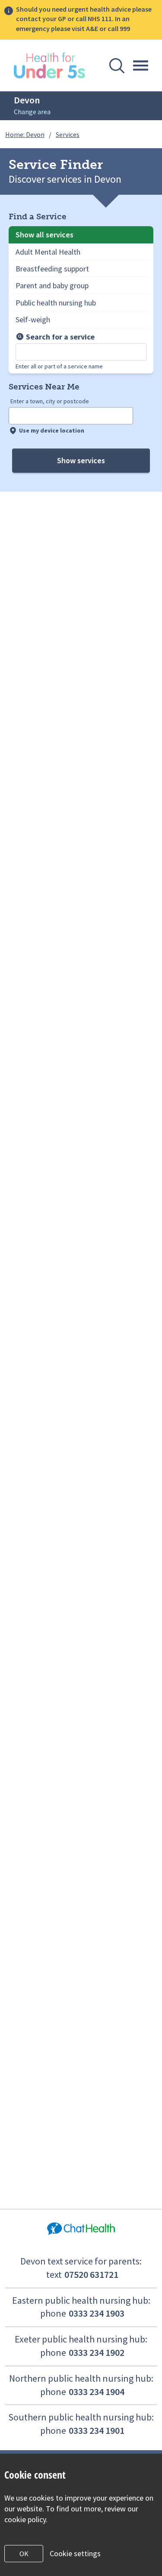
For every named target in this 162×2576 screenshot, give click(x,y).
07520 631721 (91, 2274)
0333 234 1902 (97, 2352)
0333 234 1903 (97, 2313)
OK (24, 2554)
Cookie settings (75, 2553)
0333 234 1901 (97, 2430)
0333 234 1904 (97, 2392)
